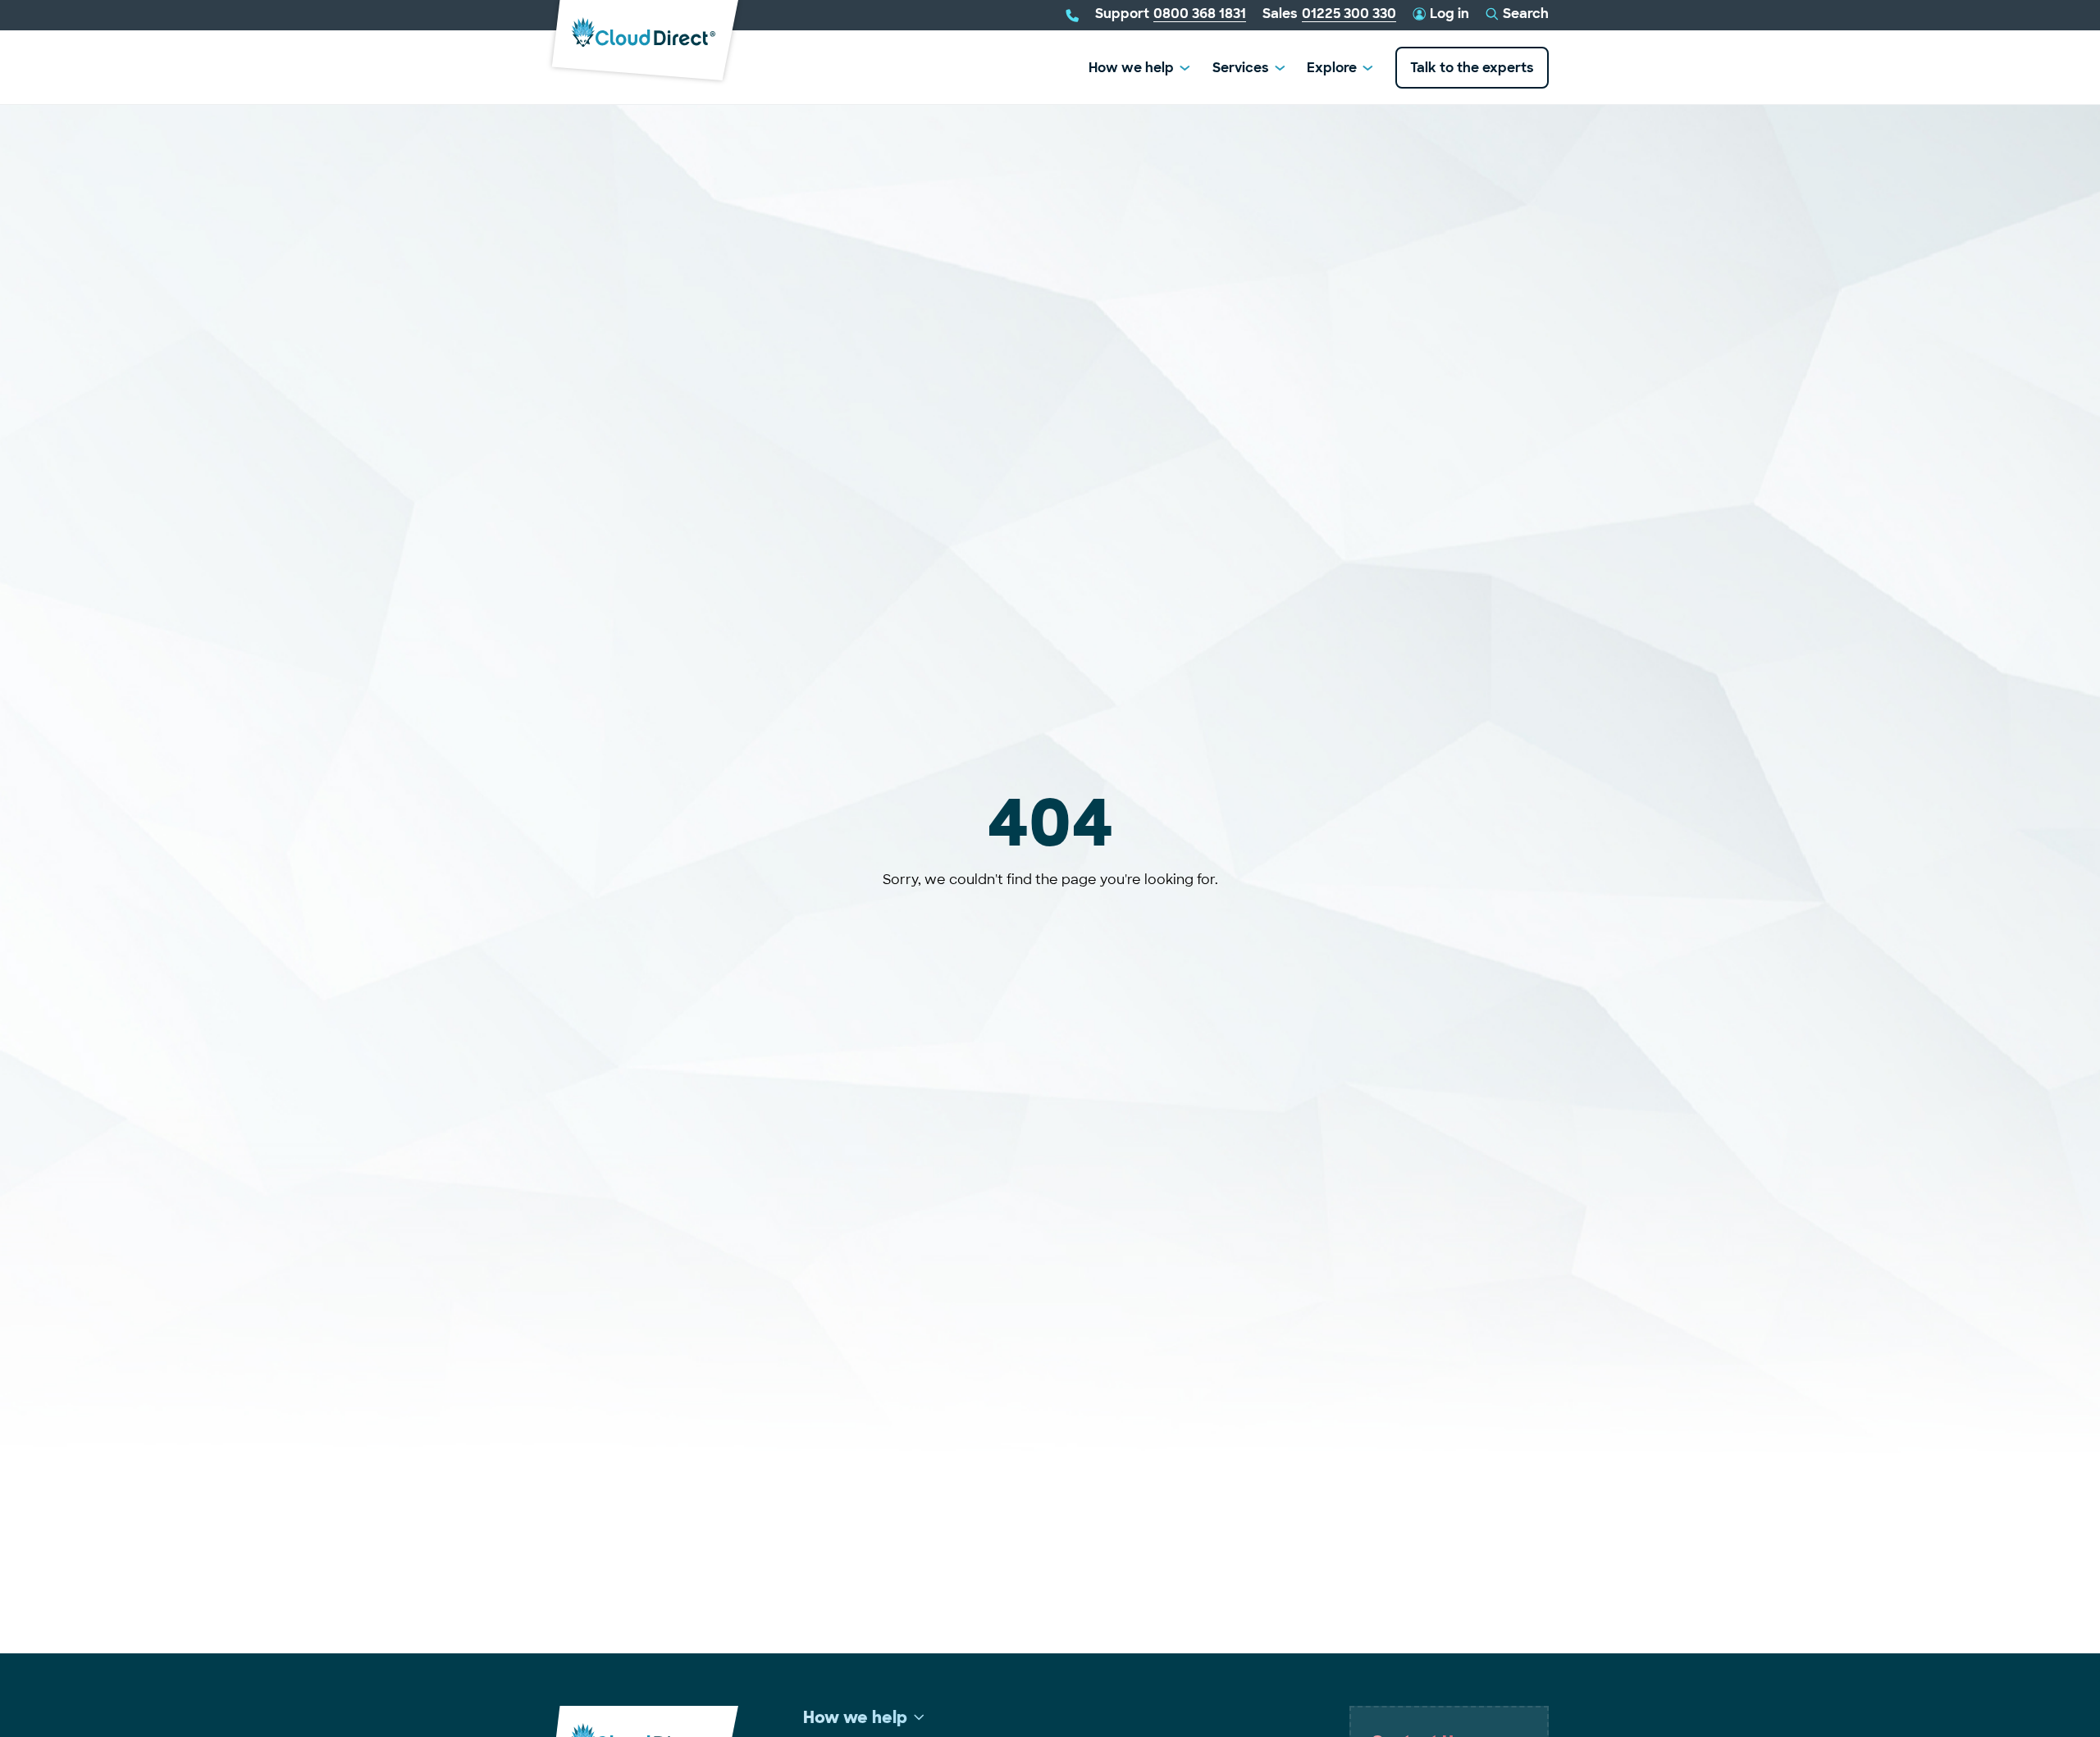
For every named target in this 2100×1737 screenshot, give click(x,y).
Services (1241, 68)
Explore (1332, 68)
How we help (1131, 68)
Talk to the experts (1472, 68)
